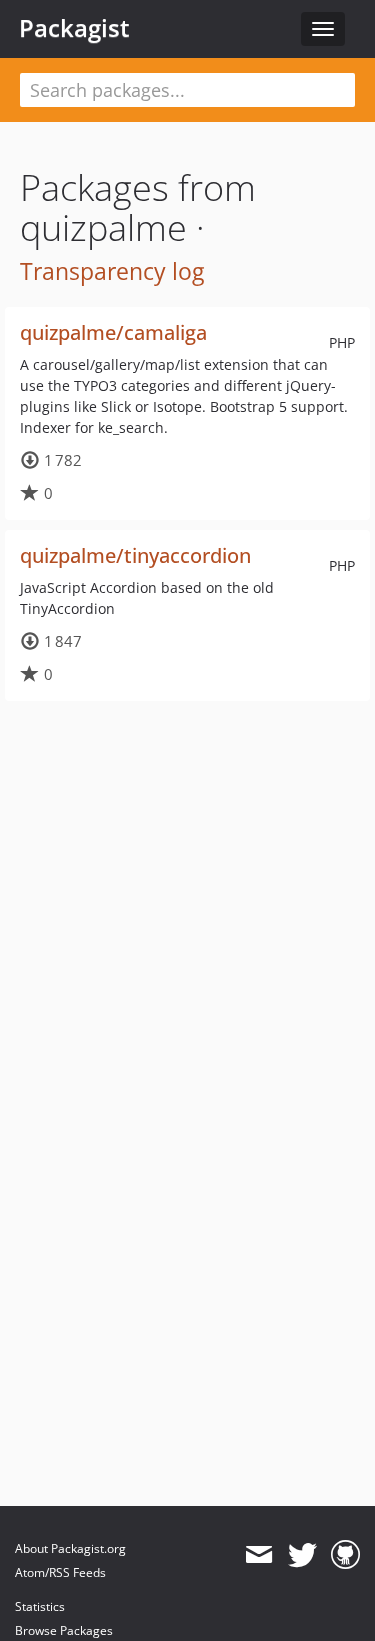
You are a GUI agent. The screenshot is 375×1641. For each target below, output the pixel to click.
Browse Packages (64, 1630)
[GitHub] (345, 1555)
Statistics (40, 1606)
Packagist (74, 28)
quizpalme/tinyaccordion (135, 555)
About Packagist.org (70, 1548)
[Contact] (258, 1555)
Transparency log (112, 271)
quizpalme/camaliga (113, 332)
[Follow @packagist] (302, 1555)
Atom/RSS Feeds (60, 1572)
